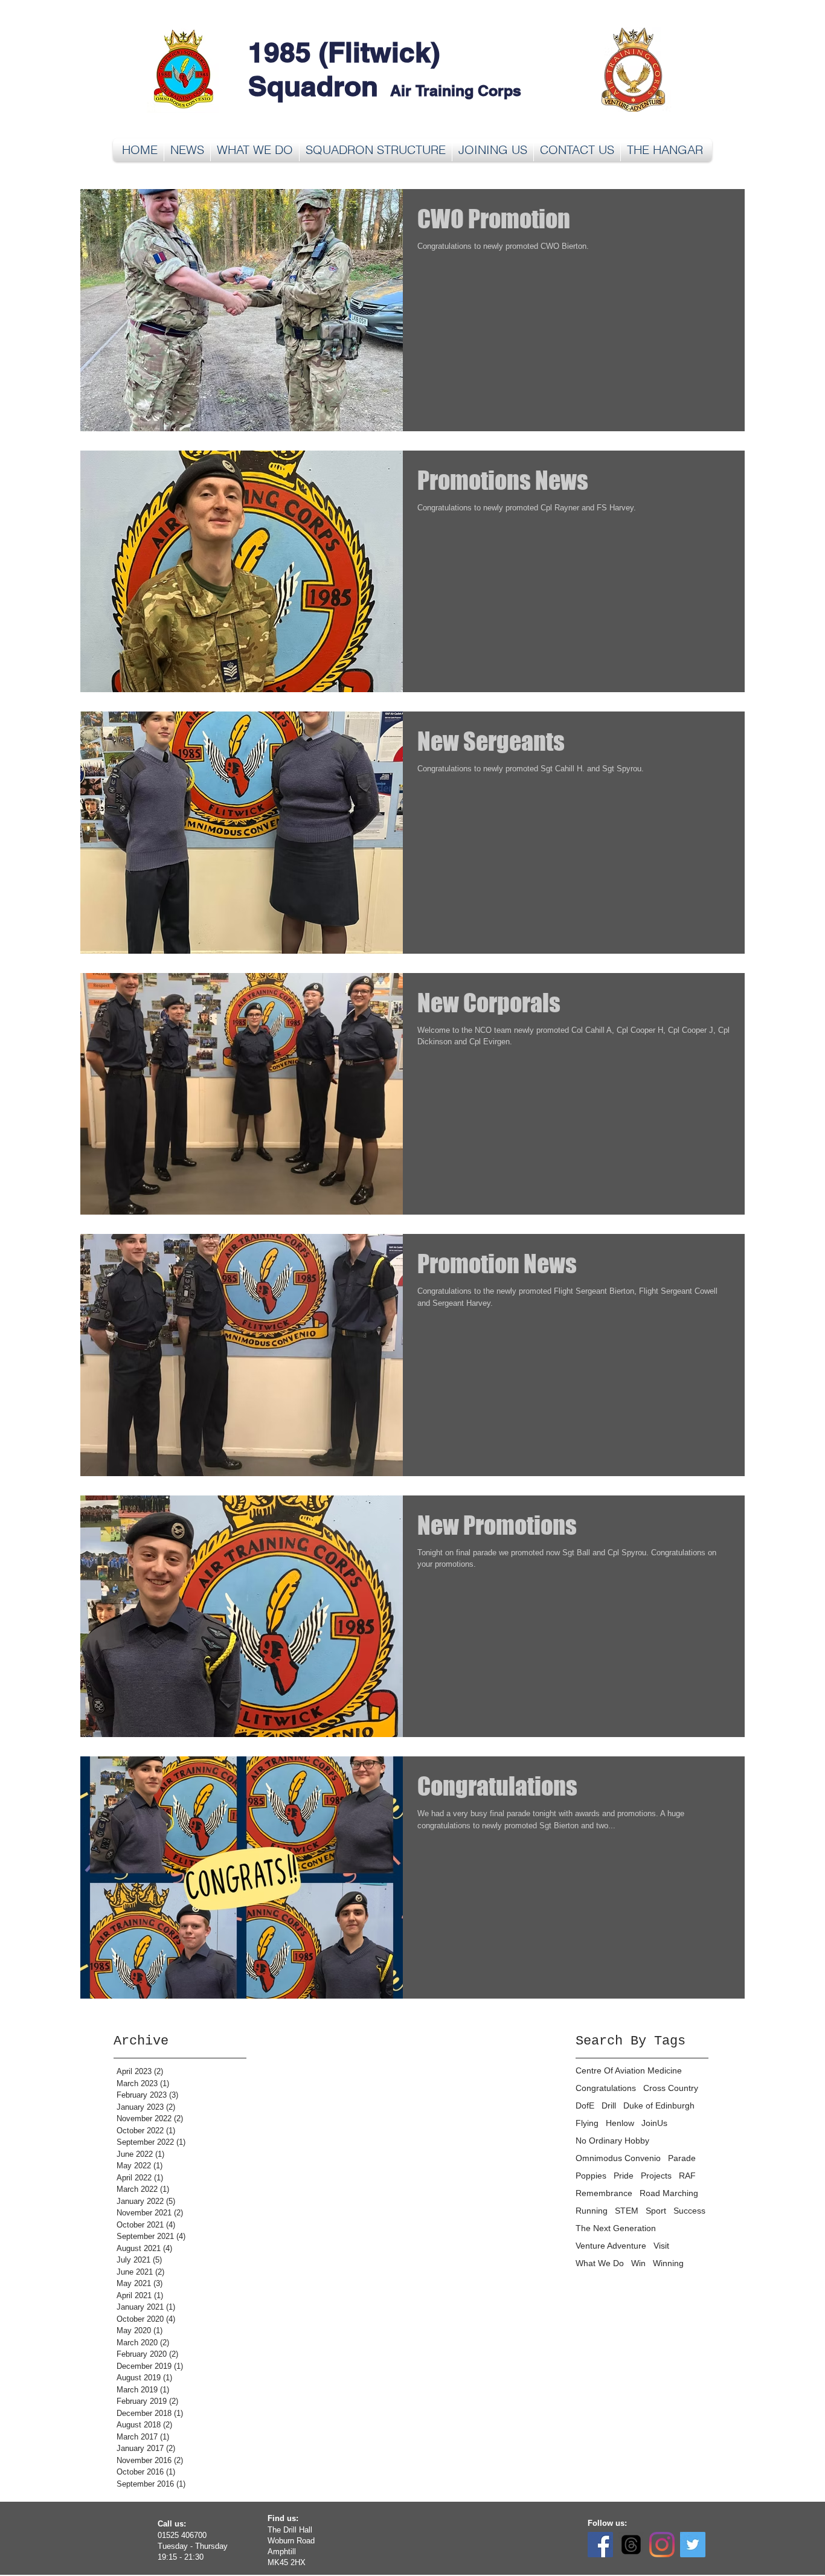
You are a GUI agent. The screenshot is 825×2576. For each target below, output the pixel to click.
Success (689, 2211)
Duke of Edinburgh (659, 2105)
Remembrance (604, 2193)
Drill (609, 2105)
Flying (587, 2123)
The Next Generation (616, 2228)
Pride (624, 2176)
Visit (661, 2246)
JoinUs (654, 2123)
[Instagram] (662, 2545)
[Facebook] (600, 2545)
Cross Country (671, 2088)
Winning (668, 2263)
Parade (682, 2158)
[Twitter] (693, 2545)
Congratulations (606, 2088)
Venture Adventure (611, 2246)
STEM (627, 2211)
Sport (656, 2211)
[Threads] (631, 2545)
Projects (656, 2176)
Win (638, 2263)
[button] (255, 150)
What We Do (600, 2263)
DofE (585, 2105)
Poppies (591, 2176)
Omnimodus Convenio (618, 2158)
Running (592, 2211)
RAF (687, 2176)
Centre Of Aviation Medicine (629, 2070)
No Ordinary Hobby (612, 2141)
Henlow (620, 2123)
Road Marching (669, 2193)
